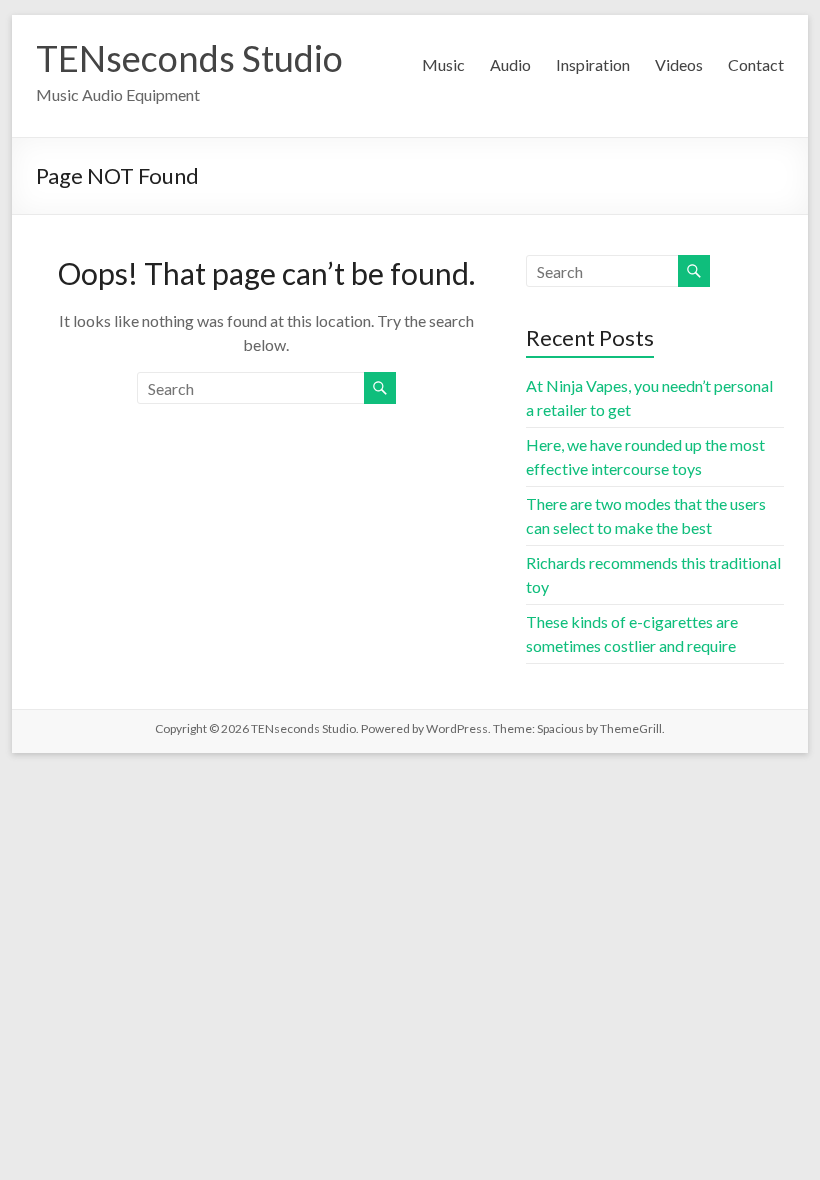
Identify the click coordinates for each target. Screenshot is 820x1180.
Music (443, 64)
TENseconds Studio (189, 58)
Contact (756, 64)
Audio (510, 64)
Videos (679, 64)
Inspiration (593, 64)
